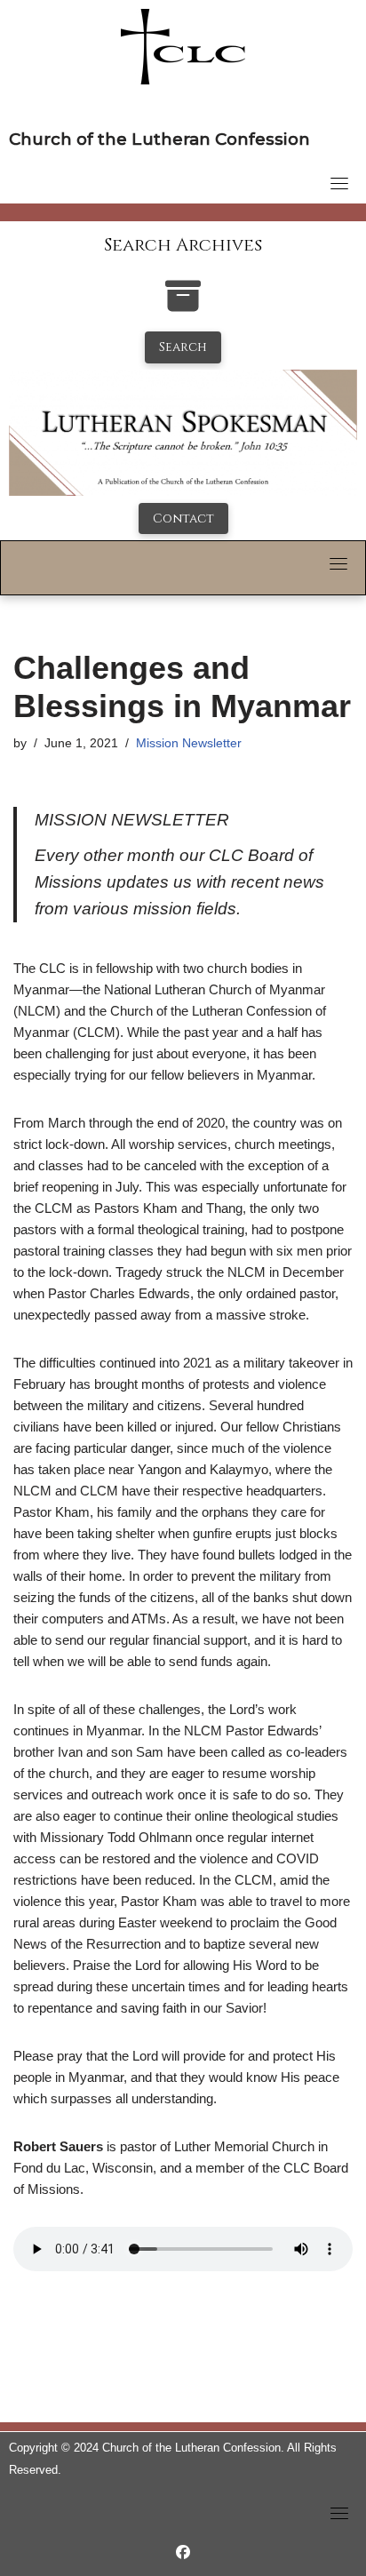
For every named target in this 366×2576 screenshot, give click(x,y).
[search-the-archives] (183, 305)
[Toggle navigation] (339, 183)
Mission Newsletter (189, 743)
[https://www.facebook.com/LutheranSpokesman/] (183, 2552)
